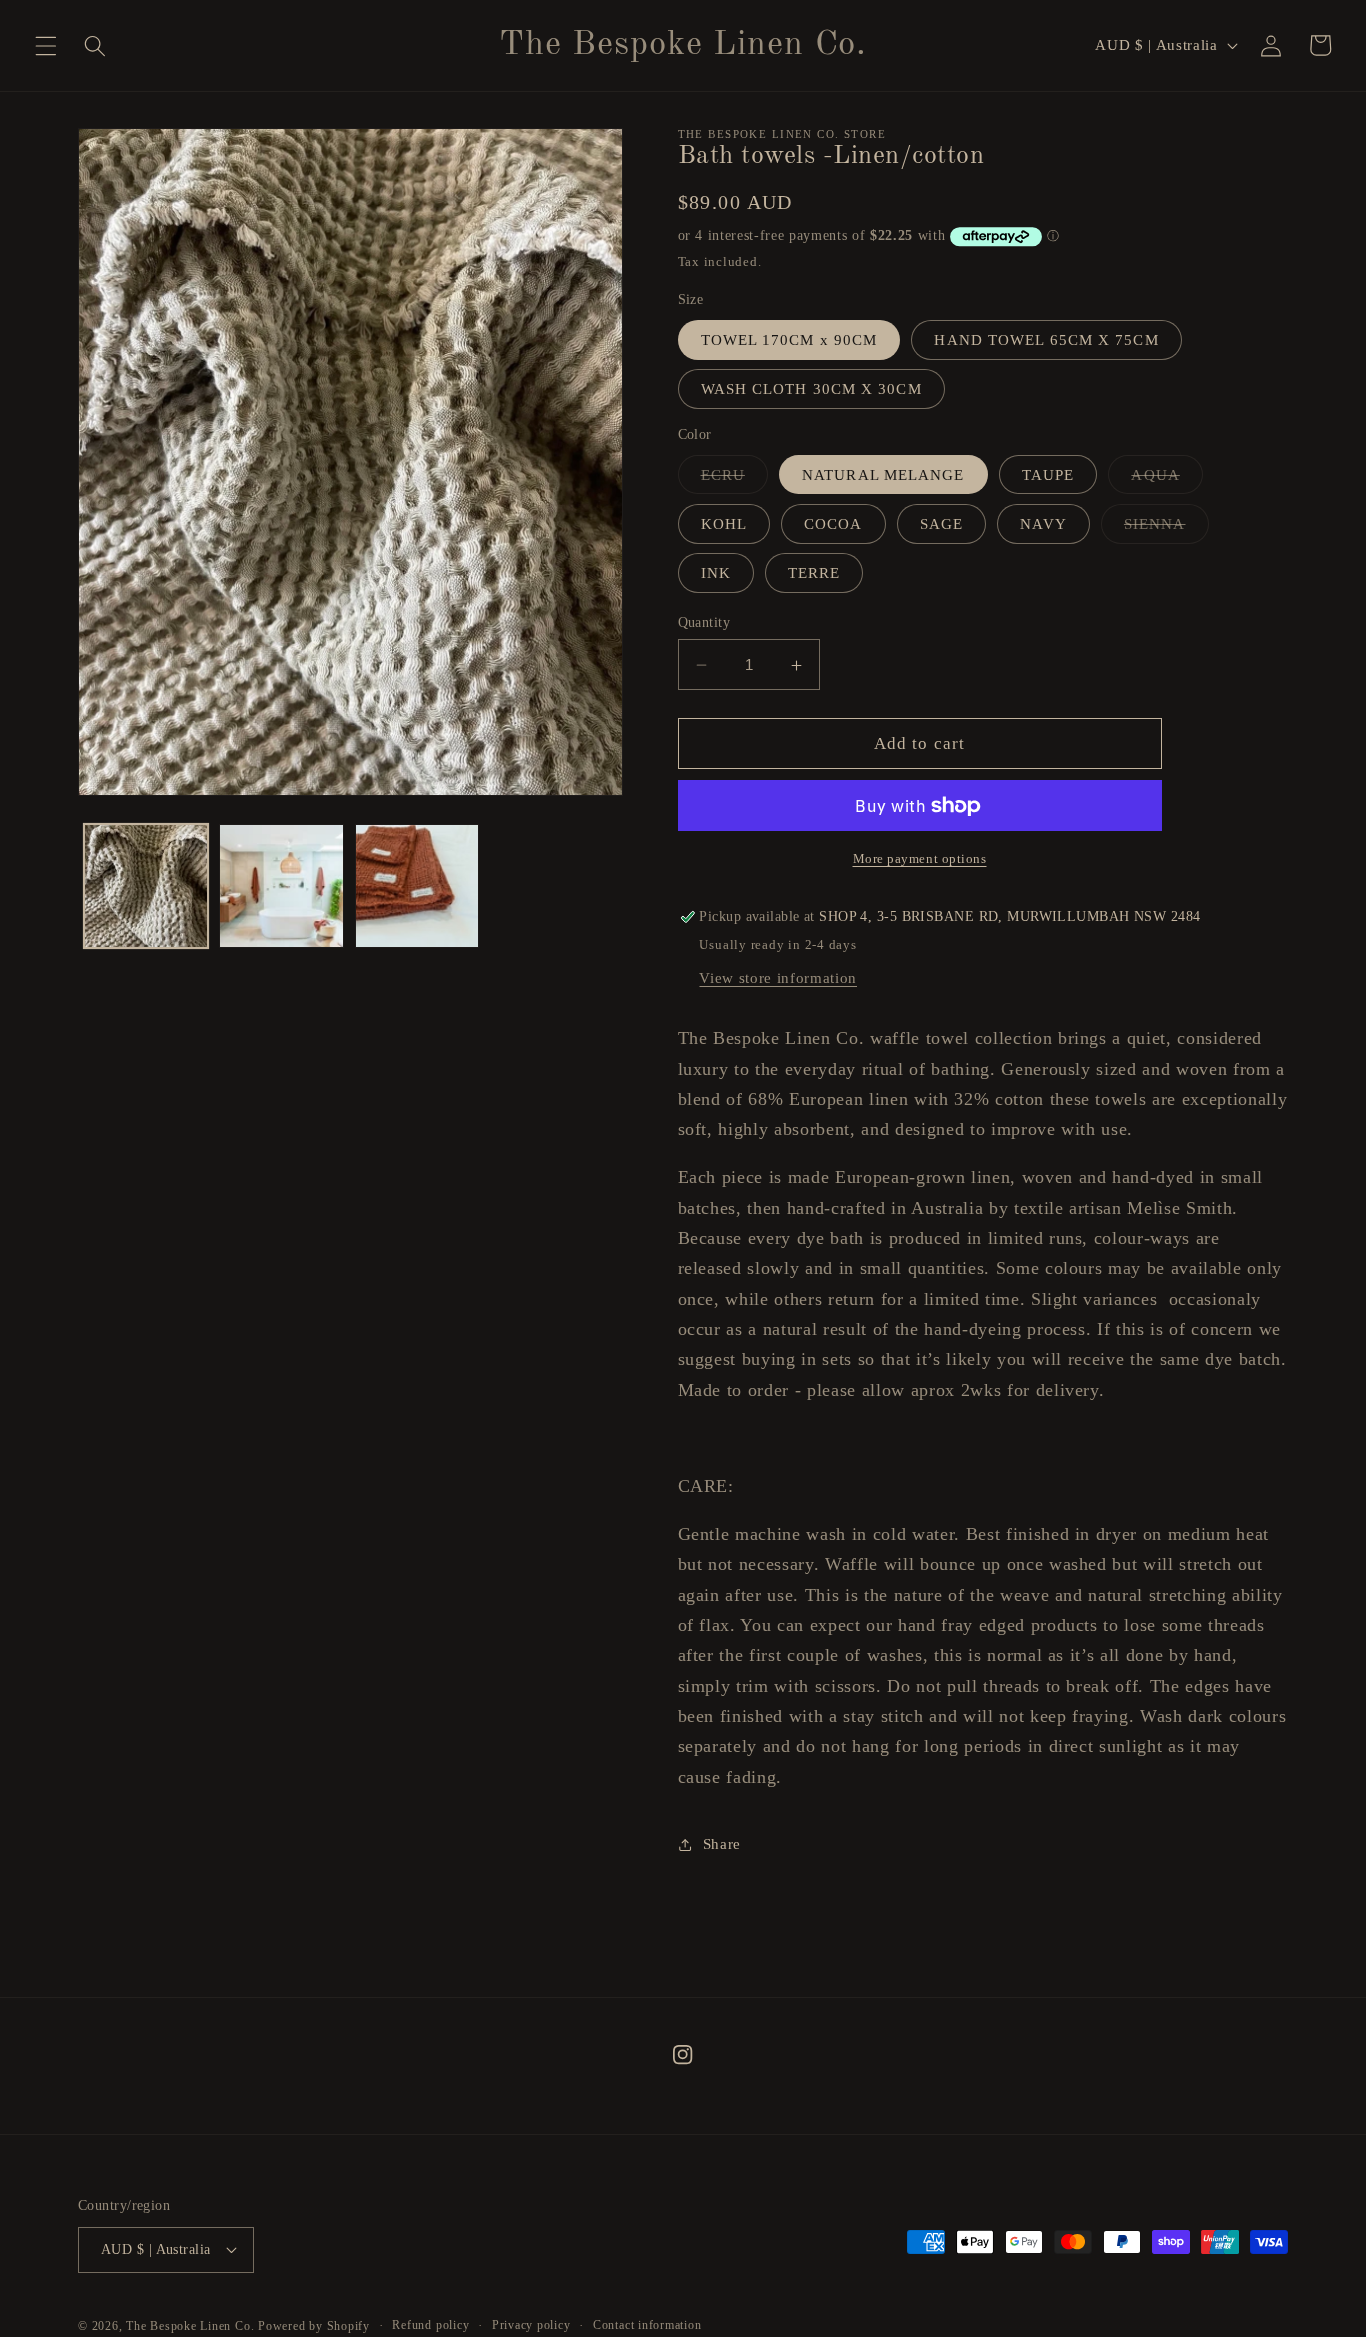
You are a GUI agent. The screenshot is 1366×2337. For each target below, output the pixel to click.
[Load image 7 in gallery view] (417, 886)
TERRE (814, 573)
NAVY (1043, 524)
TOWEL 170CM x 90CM (789, 340)
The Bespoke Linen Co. (192, 2326)
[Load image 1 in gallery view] (146, 886)
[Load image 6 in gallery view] (281, 886)
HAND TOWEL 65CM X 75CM (1046, 340)
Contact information (647, 2325)
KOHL (724, 524)
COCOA (833, 524)
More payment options (920, 858)
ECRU (734, 479)
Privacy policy (531, 2325)
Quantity (704, 622)
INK (716, 573)
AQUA (1166, 479)
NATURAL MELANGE (883, 474)
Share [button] (722, 1843)
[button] (46, 45)
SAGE (941, 524)
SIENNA (1166, 529)
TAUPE (1048, 474)
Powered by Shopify (314, 2326)
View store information (778, 977)
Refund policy (430, 2325)
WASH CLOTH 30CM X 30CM (811, 389)
